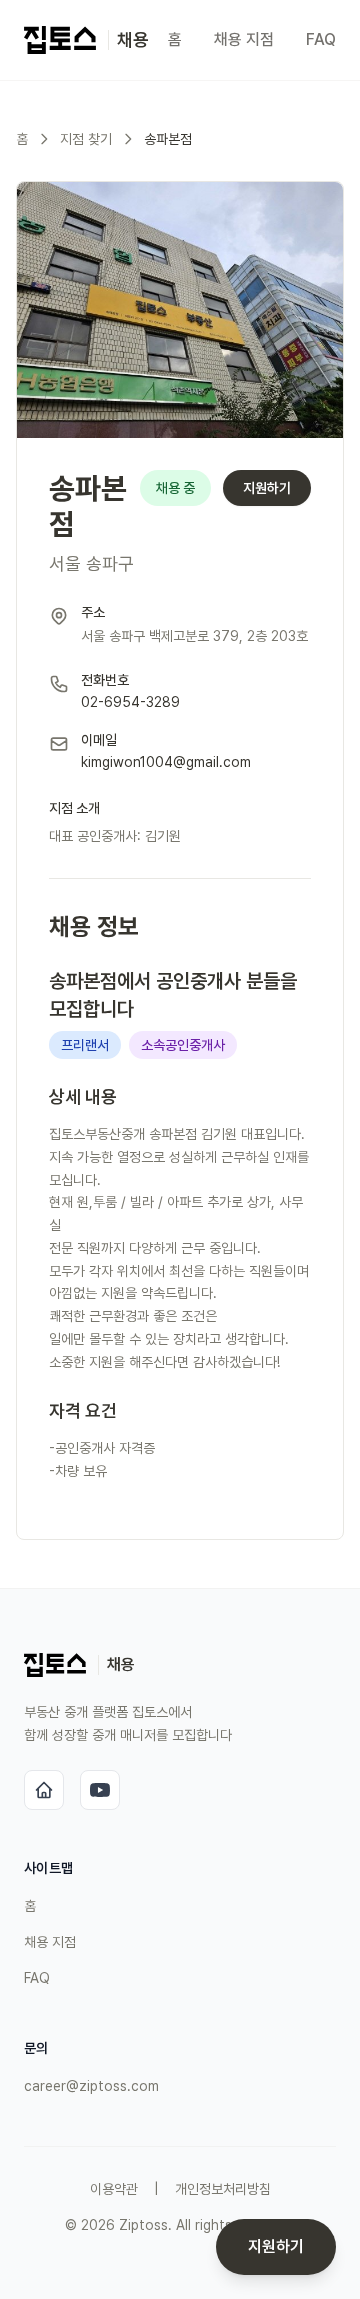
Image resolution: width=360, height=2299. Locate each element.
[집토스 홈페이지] (44, 1790)
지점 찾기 (86, 139)
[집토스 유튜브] (100, 1790)
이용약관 (114, 2189)
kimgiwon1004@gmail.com (166, 762)
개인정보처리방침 (223, 2189)
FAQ (321, 39)
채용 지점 (244, 39)
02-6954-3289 (130, 702)
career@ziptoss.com (91, 2086)
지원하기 (267, 488)
